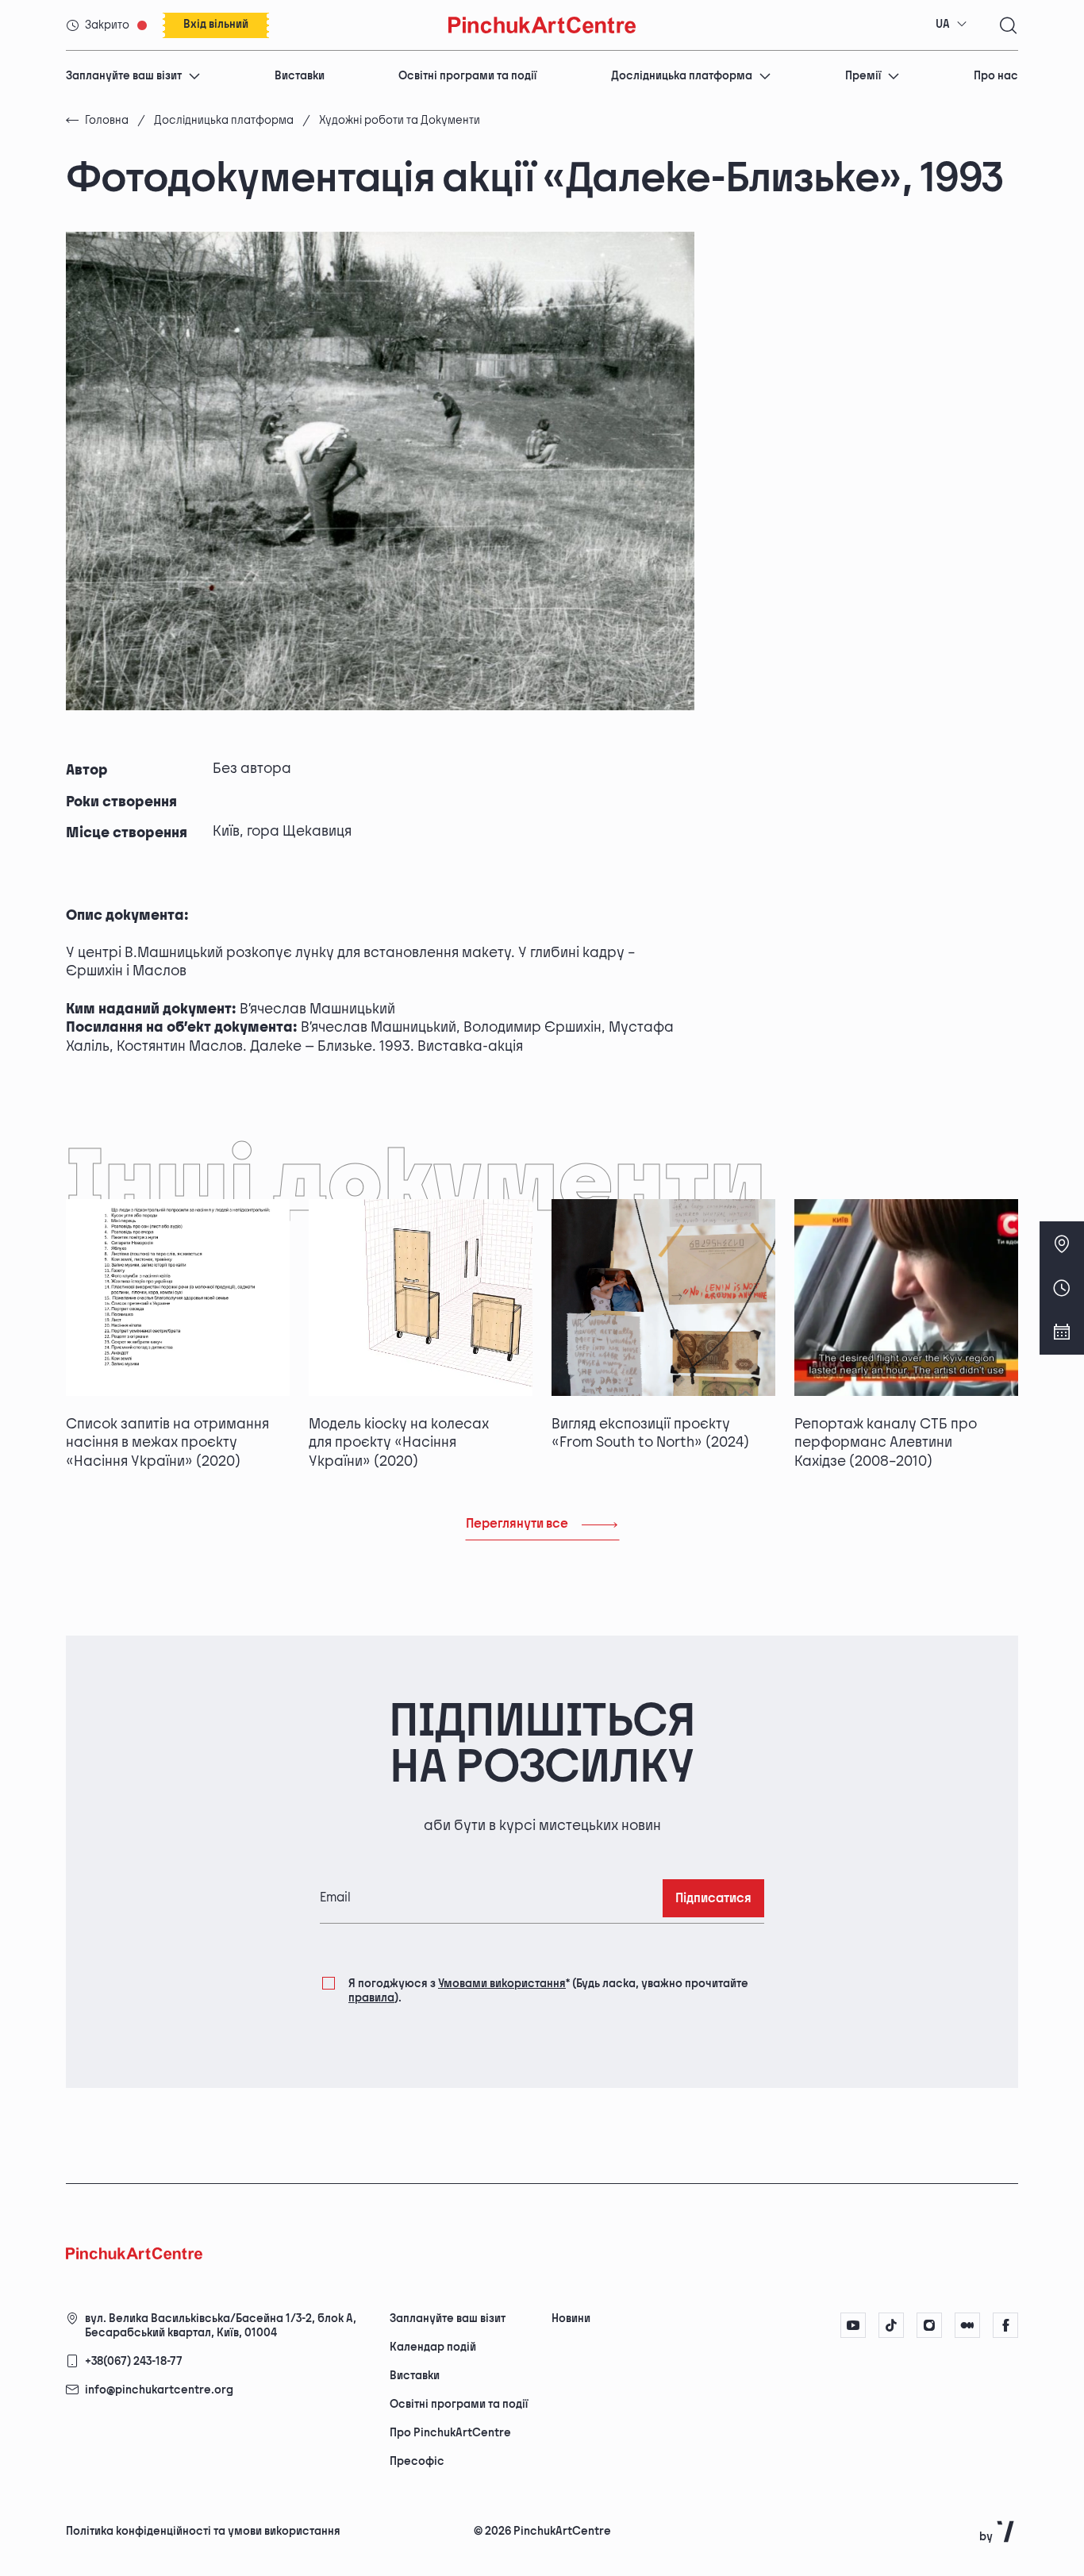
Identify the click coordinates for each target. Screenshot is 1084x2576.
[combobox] (951, 25)
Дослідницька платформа (682, 76)
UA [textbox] (943, 24)
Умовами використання (502, 1984)
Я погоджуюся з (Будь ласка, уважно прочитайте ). (548, 1991)
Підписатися (713, 1899)
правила (371, 1998)
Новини (571, 2318)
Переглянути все (517, 1524)
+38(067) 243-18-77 (134, 2361)
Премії (863, 76)
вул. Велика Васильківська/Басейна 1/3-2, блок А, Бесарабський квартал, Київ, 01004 (221, 2326)
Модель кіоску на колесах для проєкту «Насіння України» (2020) (399, 1443)
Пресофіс (417, 2461)
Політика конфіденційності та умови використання (203, 2531)
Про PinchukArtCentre (450, 2433)
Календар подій (433, 2347)
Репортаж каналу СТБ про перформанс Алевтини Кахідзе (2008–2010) (886, 1443)
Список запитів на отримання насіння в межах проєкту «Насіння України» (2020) (167, 1443)
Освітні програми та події (467, 76)
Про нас (996, 76)
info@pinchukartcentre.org (159, 2390)
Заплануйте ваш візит (124, 76)
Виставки (300, 76)
